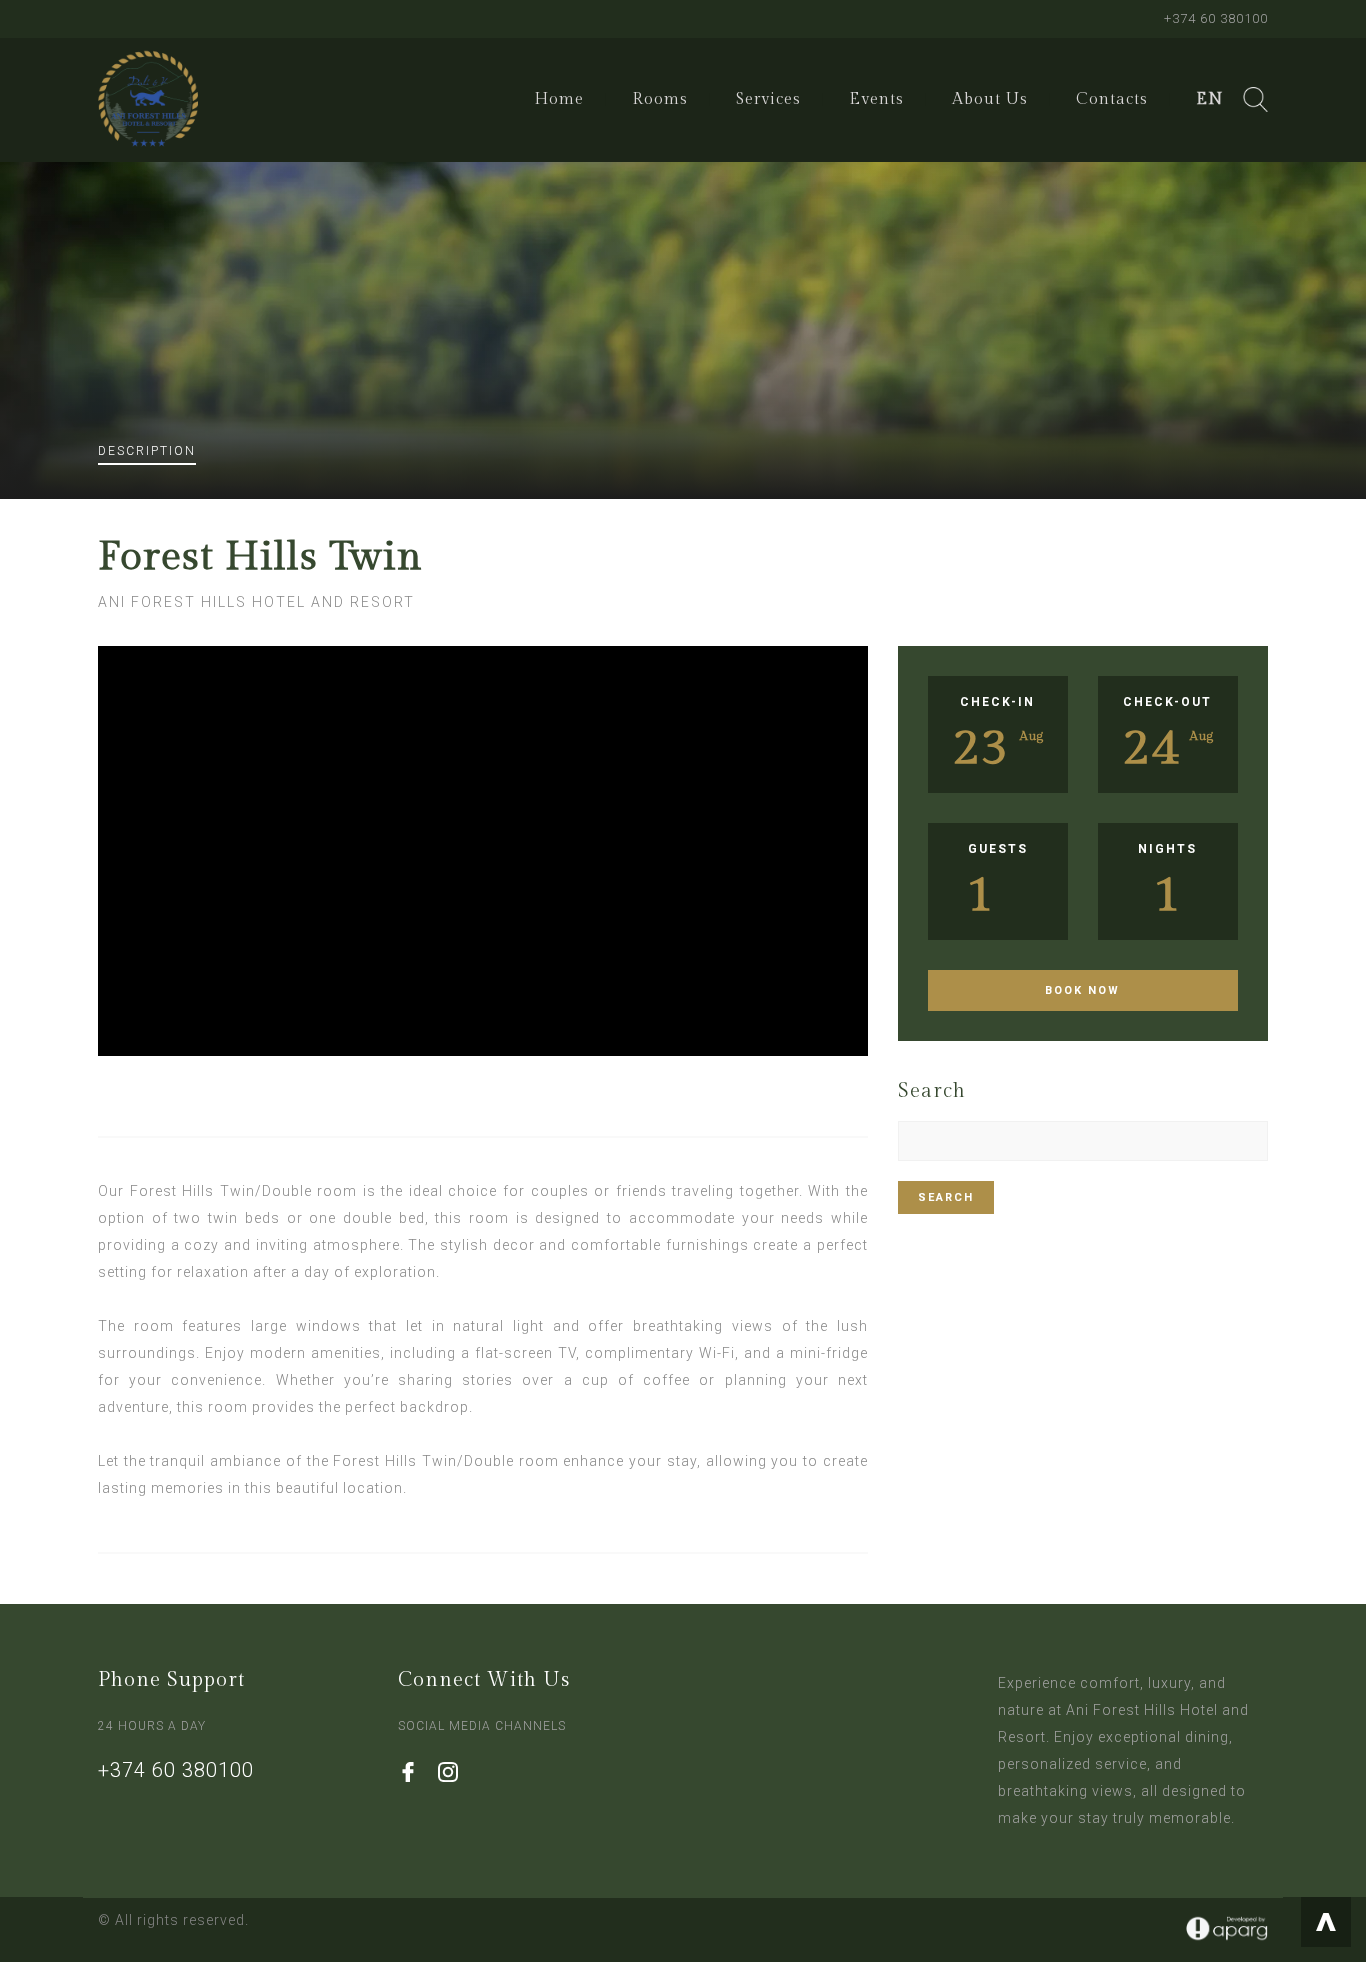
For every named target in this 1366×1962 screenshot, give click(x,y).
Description (147, 451)
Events (876, 99)
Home (559, 99)
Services (768, 99)
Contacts (1112, 99)
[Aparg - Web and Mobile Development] (1227, 1929)
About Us (990, 99)
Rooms (660, 99)
